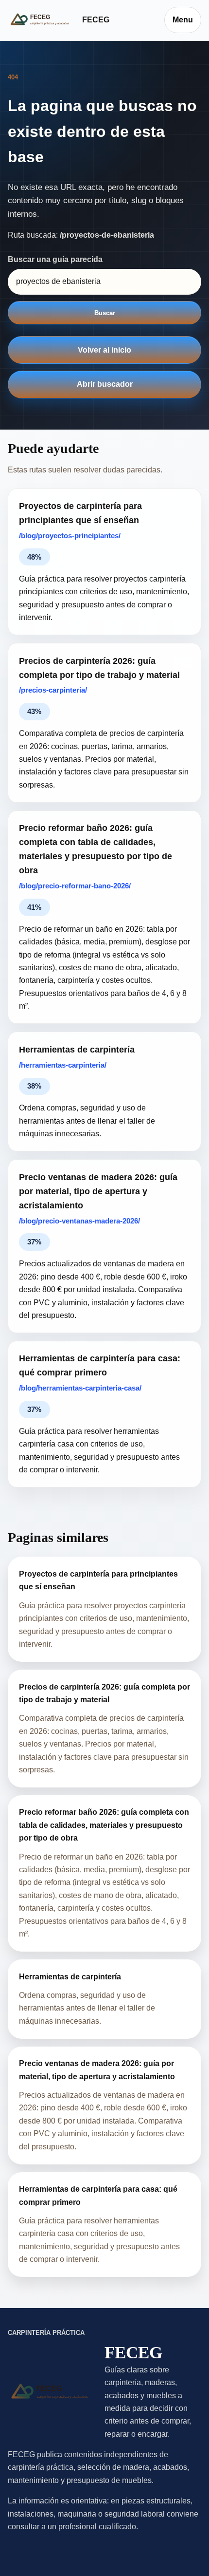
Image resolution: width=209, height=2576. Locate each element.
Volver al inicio (104, 350)
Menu (183, 20)
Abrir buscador (105, 384)
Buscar (105, 313)
